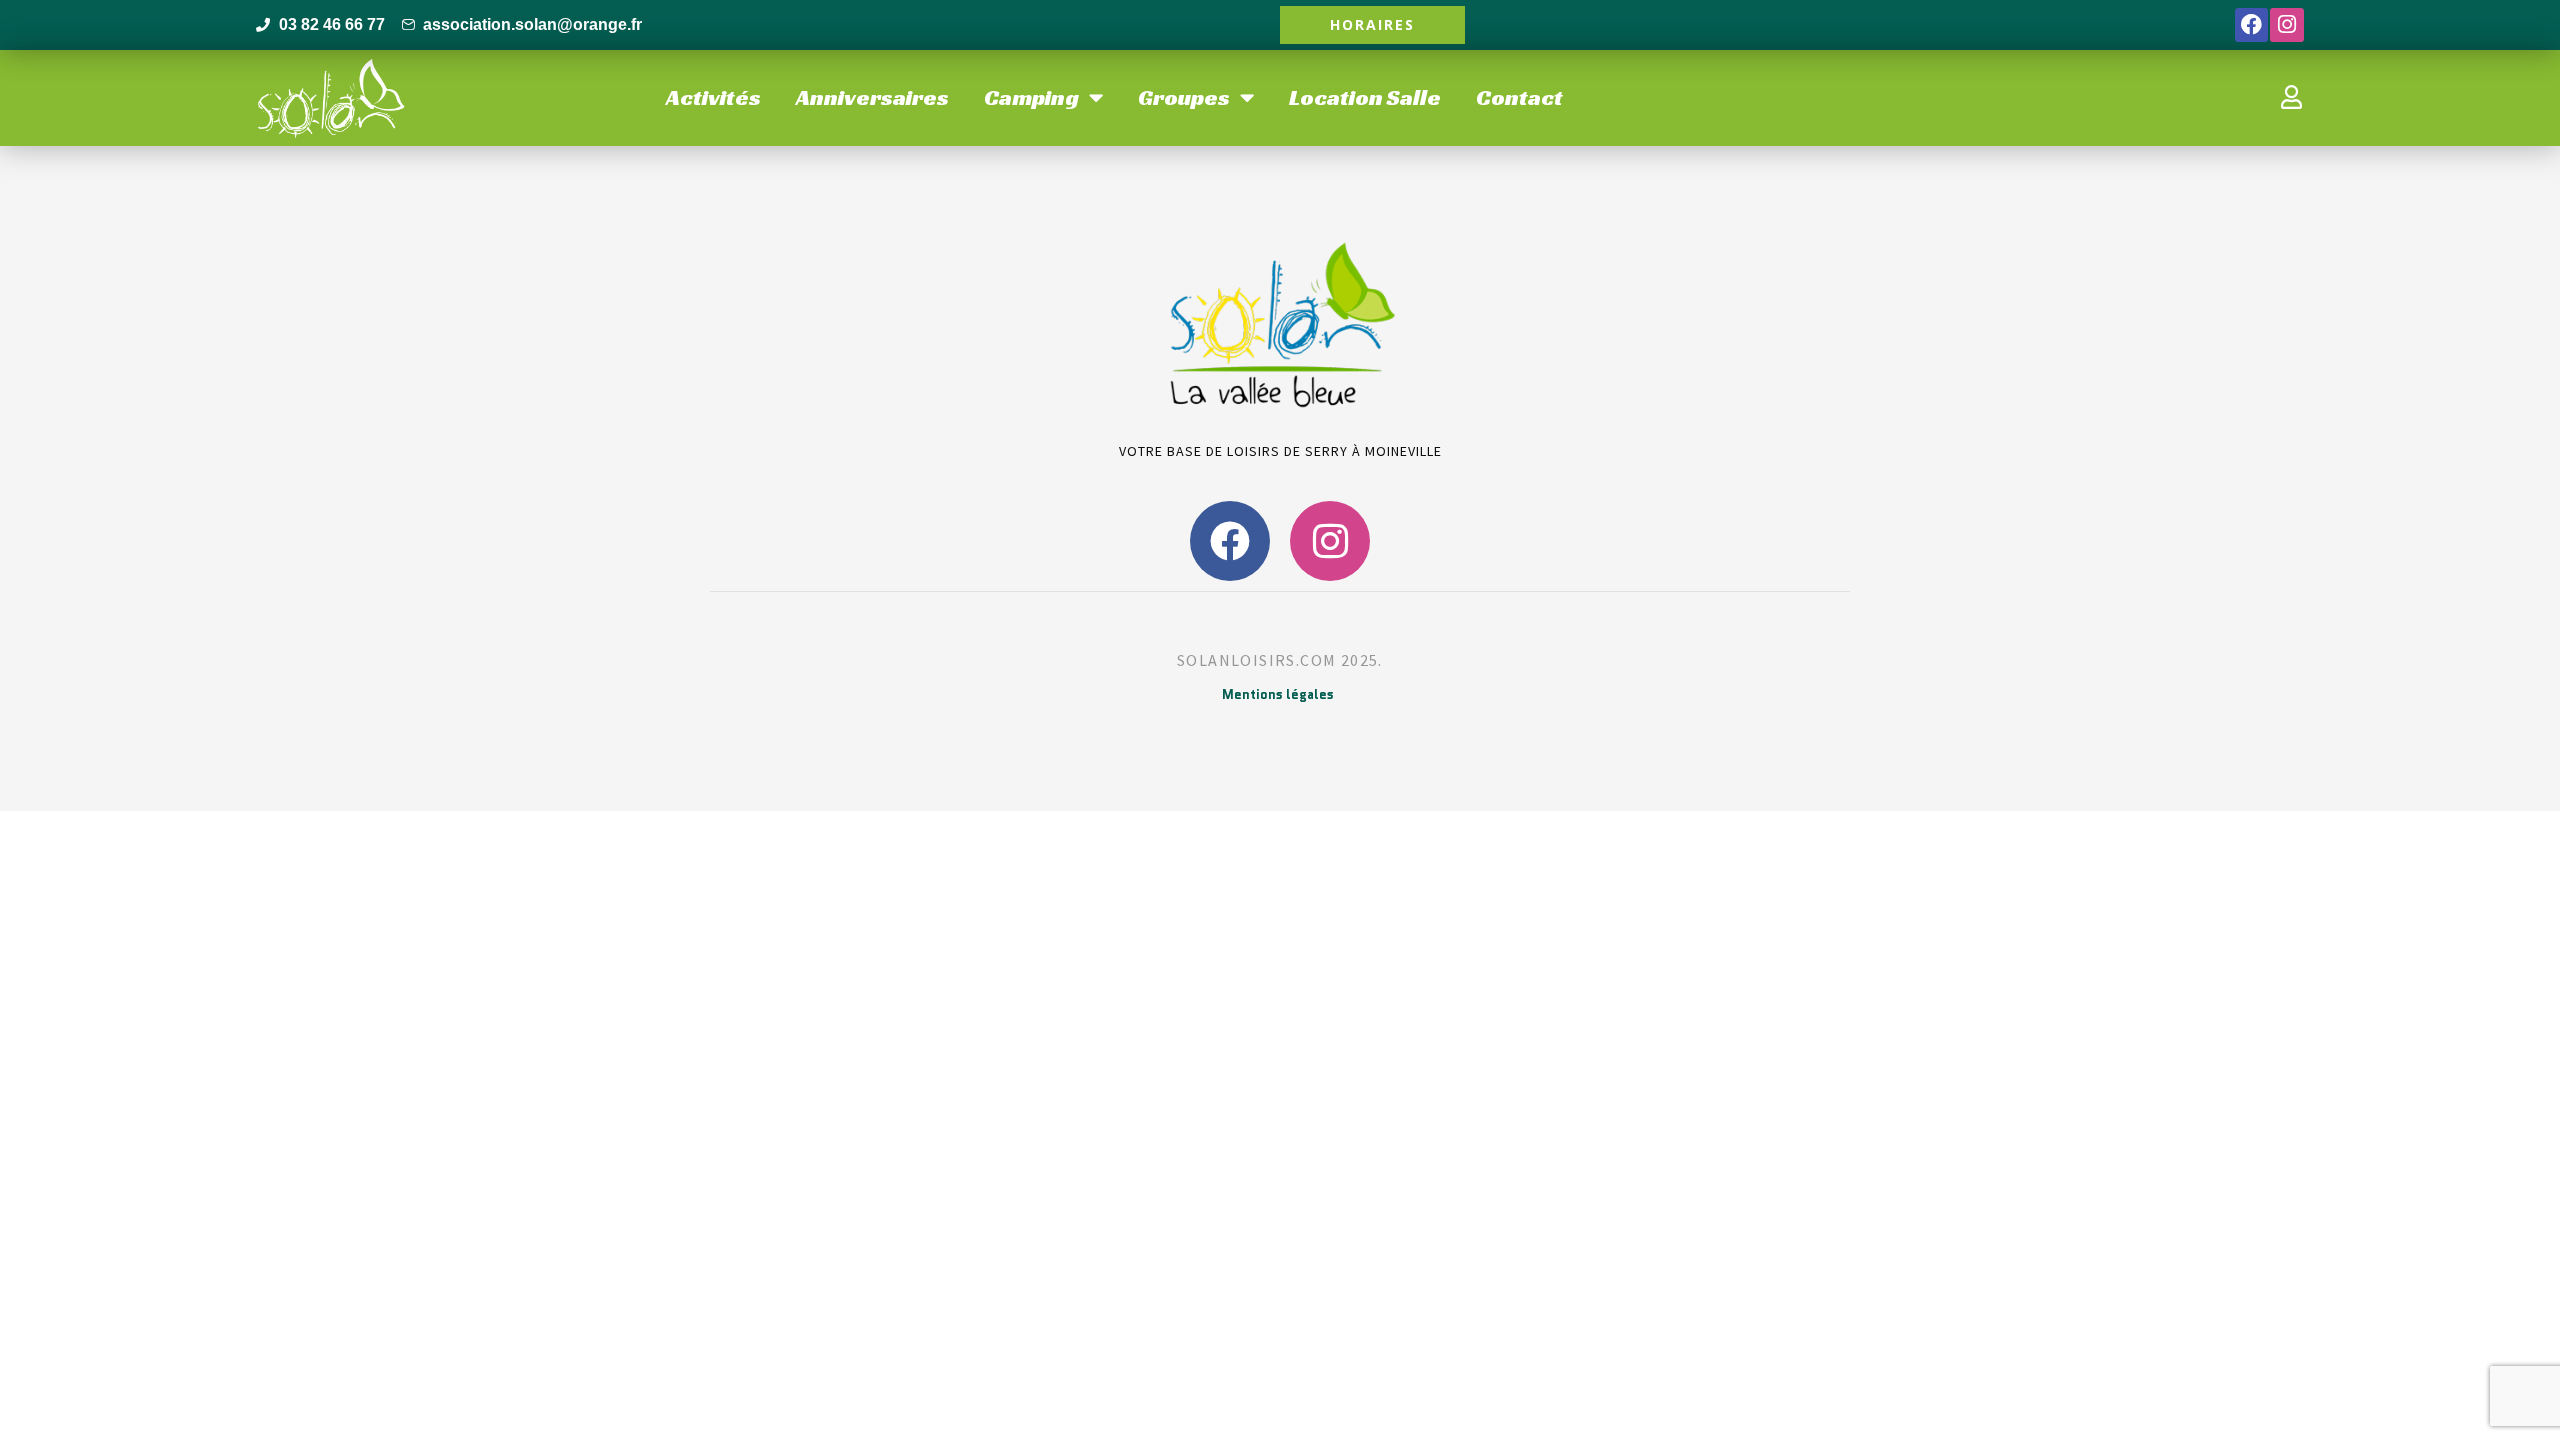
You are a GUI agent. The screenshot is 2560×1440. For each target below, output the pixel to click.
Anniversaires (872, 97)
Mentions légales (1278, 694)
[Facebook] (2252, 25)
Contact (1519, 97)
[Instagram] (2287, 25)
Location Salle (1365, 97)
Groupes (1184, 97)
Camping (1031, 97)
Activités (713, 97)
